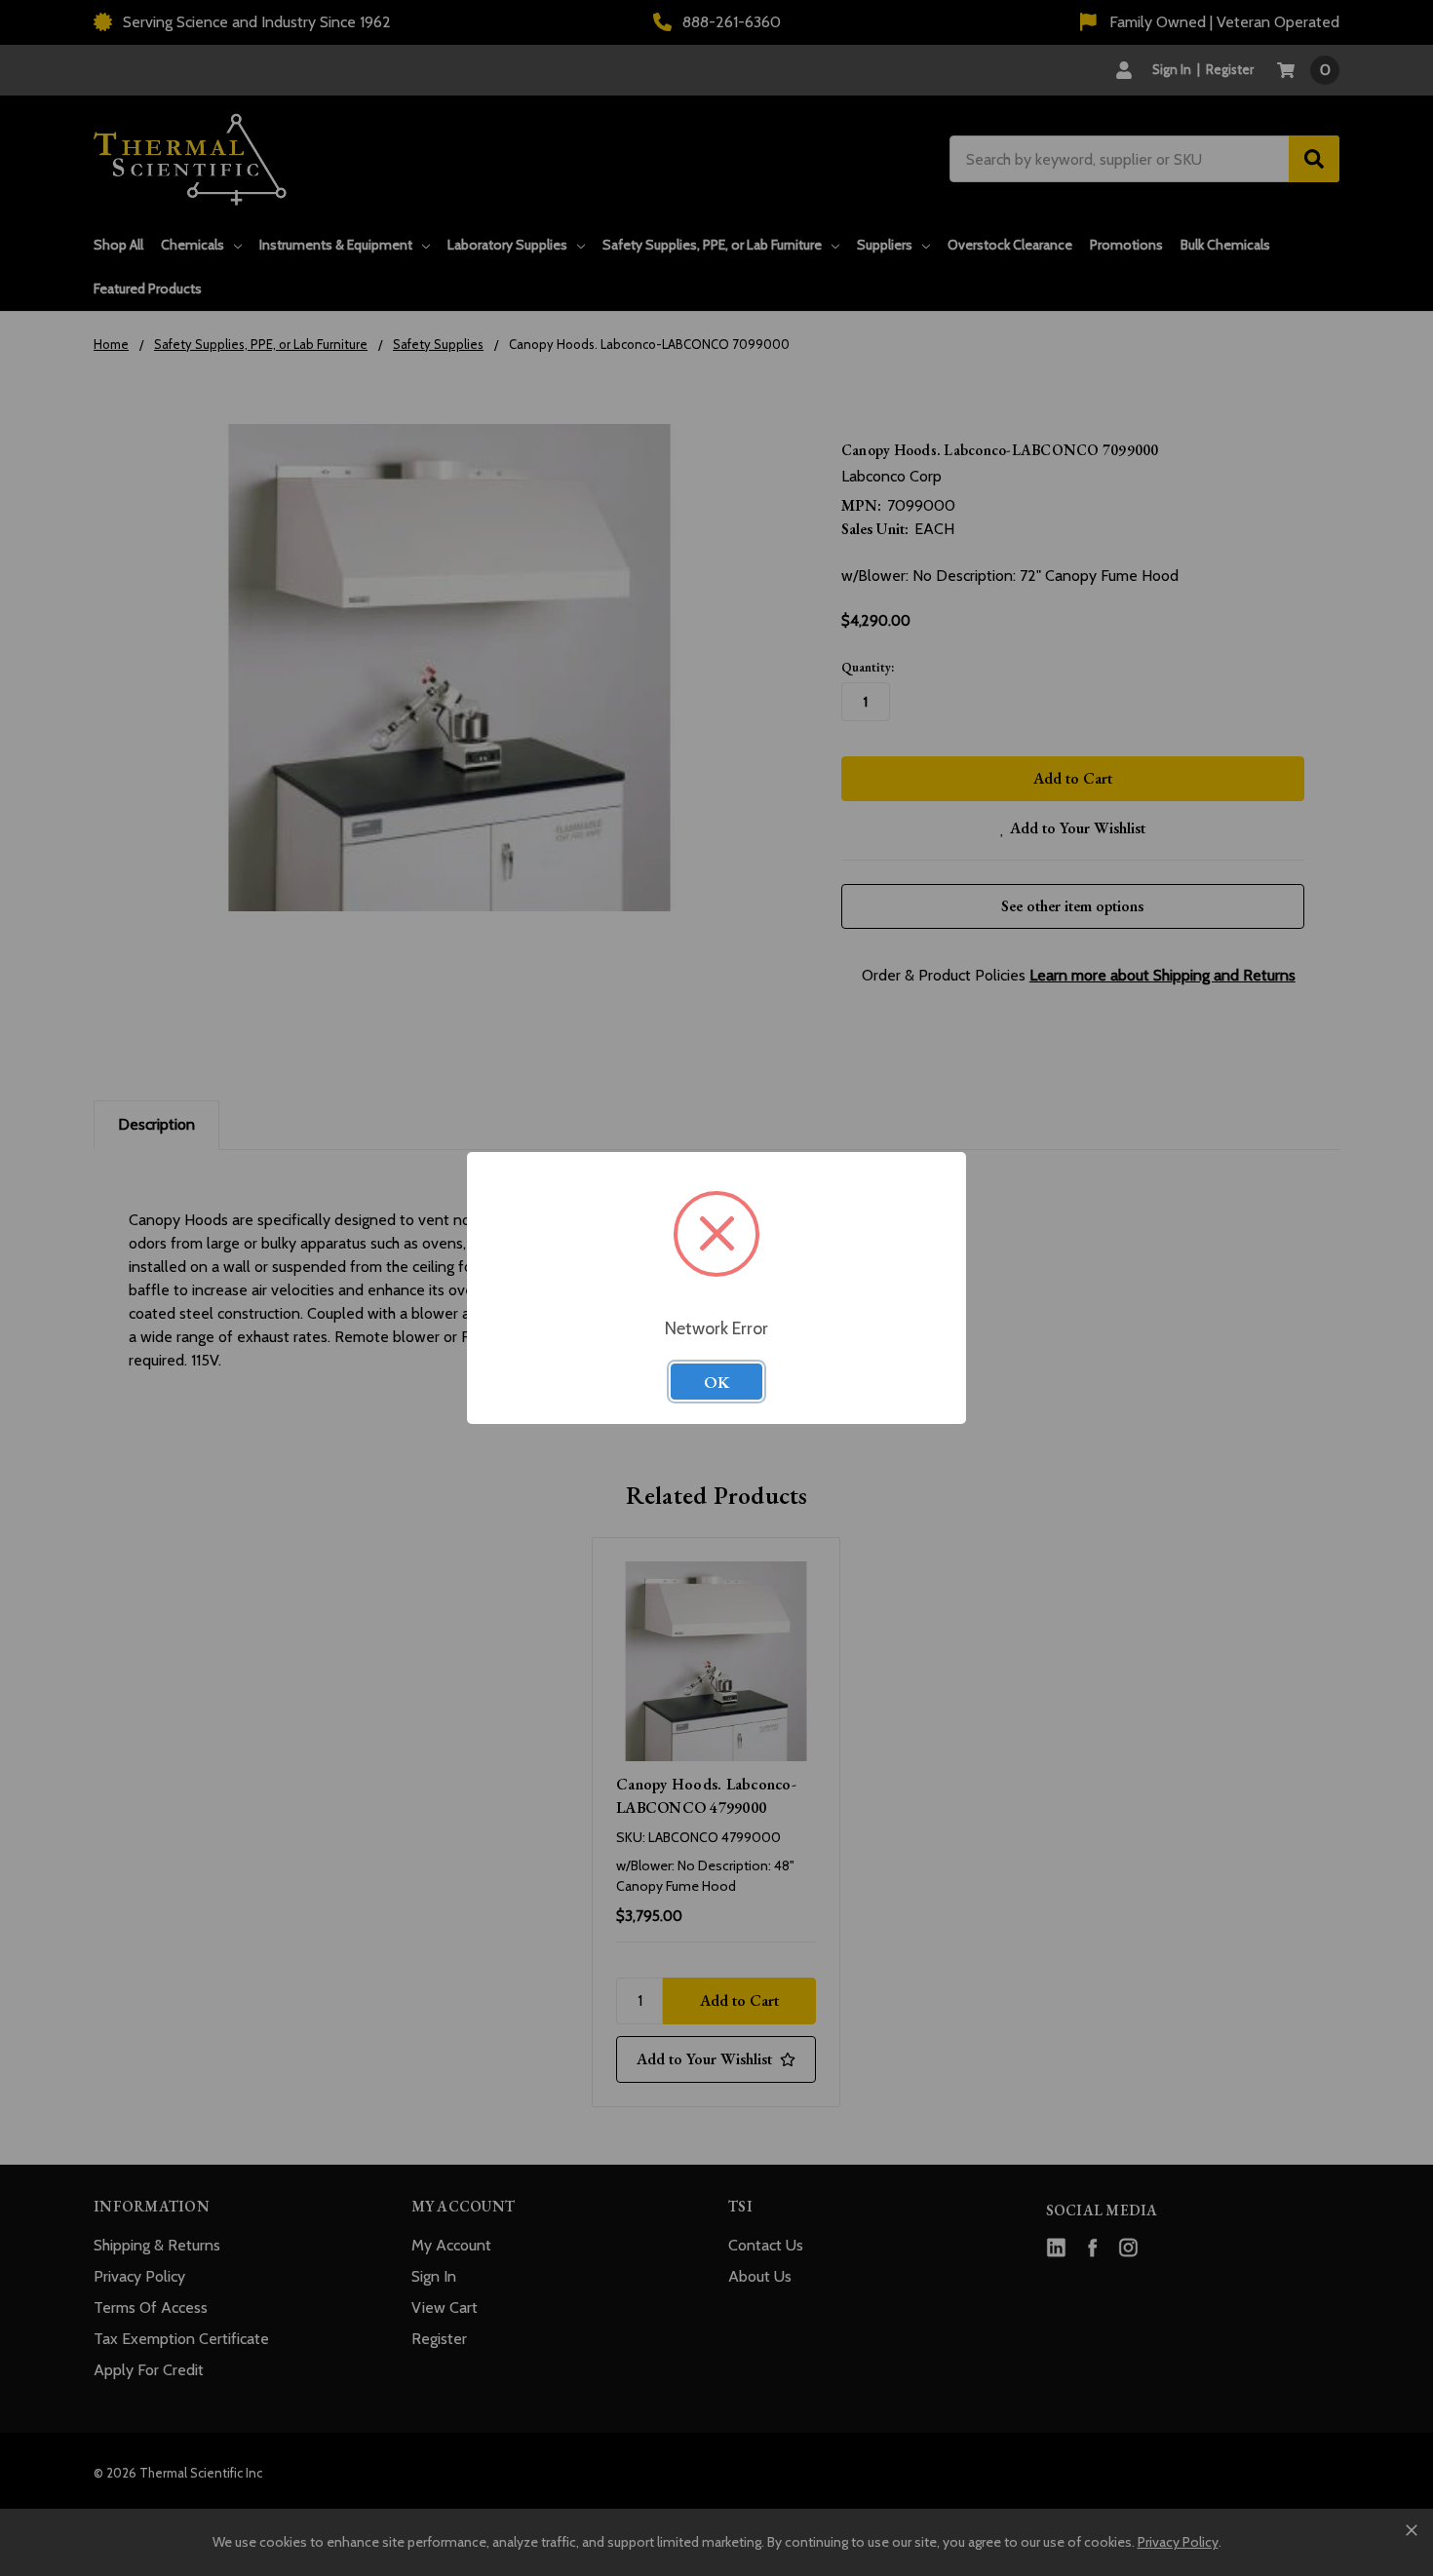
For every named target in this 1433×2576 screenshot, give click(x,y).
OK (716, 1382)
